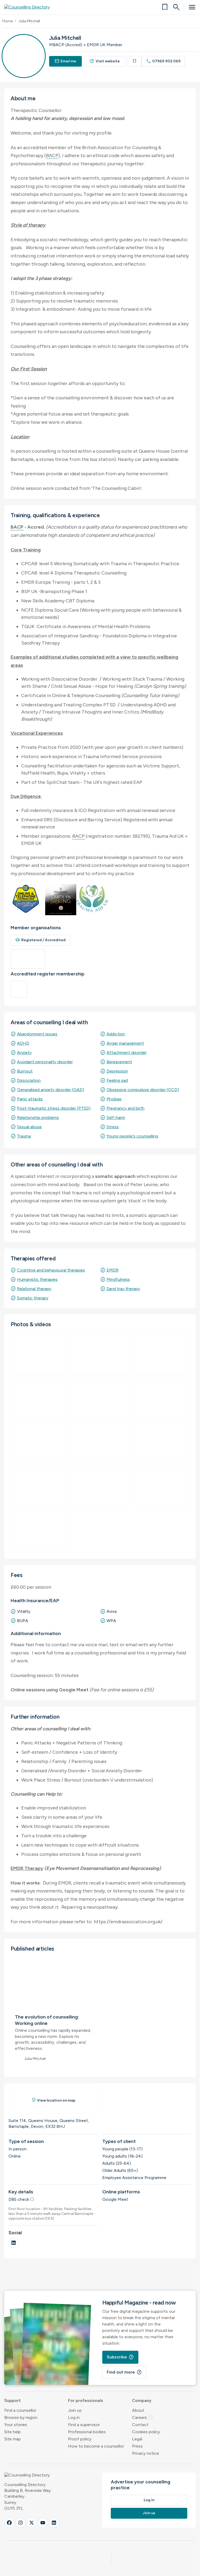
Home (8, 21)
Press (137, 2446)
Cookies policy (146, 2432)
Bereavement (119, 1062)
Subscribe (120, 2357)
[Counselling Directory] (30, 7)
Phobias (114, 1099)
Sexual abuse (29, 1127)
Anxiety (24, 1053)
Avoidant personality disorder (45, 1062)
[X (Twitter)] (32, 2523)
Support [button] (12, 2400)
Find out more (124, 2372)
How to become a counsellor (96, 2446)
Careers (143, 2417)
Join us (75, 2410)
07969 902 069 (163, 61)
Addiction (116, 1034)
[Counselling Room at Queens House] (161, 1441)
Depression (117, 1071)
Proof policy (80, 2439)
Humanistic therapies (37, 1279)
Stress (113, 1127)
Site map (12, 2439)
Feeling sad (117, 1080)
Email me (66, 61)
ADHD (23, 1043)
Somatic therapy (33, 1298)
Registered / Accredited (40, 940)
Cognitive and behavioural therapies (51, 1270)
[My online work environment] (39, 1529)
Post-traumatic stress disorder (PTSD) (54, 1108)
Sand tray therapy (123, 1289)
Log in (74, 2417)
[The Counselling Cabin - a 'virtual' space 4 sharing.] (100, 1485)
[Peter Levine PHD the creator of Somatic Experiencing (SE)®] (39, 1353)
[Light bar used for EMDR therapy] (39, 1441)
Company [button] (142, 2400)
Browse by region (21, 2417)
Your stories (16, 2425)
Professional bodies (87, 2432)
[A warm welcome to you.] (161, 1397)
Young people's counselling (132, 1136)
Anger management (125, 1043)
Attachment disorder (127, 1053)
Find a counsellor (20, 2410)
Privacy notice (146, 2453)
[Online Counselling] (100, 1353)
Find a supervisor (84, 2425)
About (138, 2410)
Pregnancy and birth (126, 1108)
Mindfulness (118, 1279)
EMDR (112, 1270)
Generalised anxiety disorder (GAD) (51, 1090)
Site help (12, 2432)
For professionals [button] (86, 2400)
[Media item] (100, 1397)
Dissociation (29, 1080)
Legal (137, 2439)
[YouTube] (43, 2523)
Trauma (24, 1136)
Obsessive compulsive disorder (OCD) (143, 1090)
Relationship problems (38, 1118)
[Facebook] (9, 2523)
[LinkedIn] (14, 2243)
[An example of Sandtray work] (39, 1397)
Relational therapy (34, 1289)
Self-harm (116, 1118)
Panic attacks (30, 1099)
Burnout (25, 1071)
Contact (140, 2425)
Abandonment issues (37, 1034)
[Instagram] (20, 2523)
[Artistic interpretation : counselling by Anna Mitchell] (161, 1353)
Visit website (105, 61)
